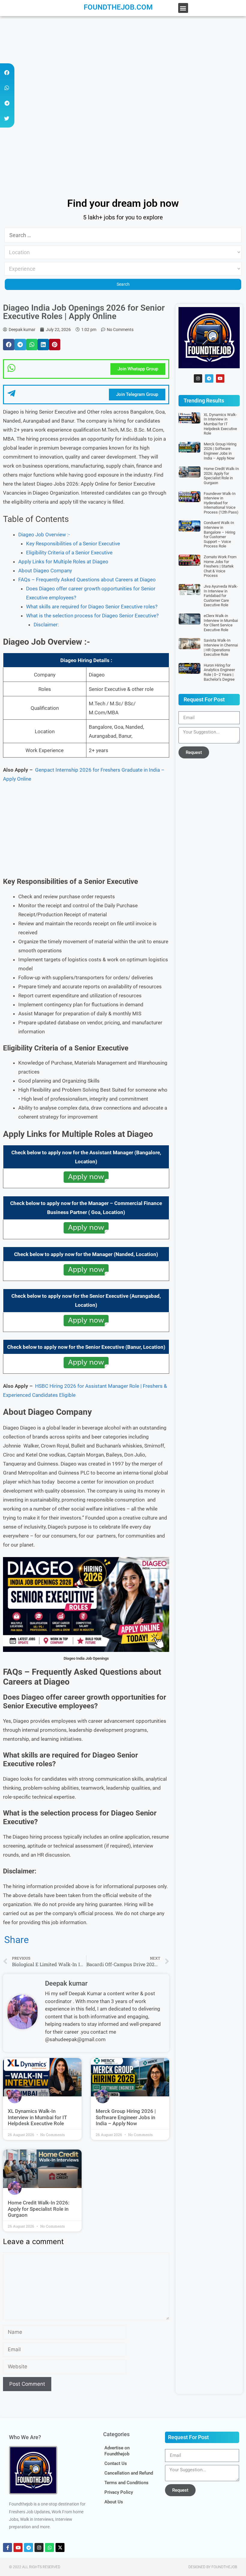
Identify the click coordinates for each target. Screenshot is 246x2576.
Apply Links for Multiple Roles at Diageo (63, 562)
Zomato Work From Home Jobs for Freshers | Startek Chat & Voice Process (220, 566)
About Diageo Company (45, 571)
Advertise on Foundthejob (117, 2451)
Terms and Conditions (126, 2483)
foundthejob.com (118, 7)
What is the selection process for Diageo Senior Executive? (92, 616)
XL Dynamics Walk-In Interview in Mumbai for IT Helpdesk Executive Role (37, 2117)
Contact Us (116, 2463)
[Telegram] (209, 378)
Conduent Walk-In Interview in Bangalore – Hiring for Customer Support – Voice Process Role (219, 534)
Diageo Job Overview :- (44, 535)
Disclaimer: (46, 625)
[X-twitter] (60, 2547)
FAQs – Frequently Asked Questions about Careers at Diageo (87, 580)
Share (16, 1940)
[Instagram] (198, 378)
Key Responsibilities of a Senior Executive (73, 544)
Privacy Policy (119, 2492)
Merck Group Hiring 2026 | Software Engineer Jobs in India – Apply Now (126, 2117)
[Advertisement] (123, 61)
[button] (183, 8)
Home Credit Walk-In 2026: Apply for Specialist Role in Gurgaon (39, 2209)
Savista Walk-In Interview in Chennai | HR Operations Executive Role (221, 647)
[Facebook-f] (7, 2547)
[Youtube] (220, 378)
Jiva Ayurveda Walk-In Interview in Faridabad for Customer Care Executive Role (221, 596)
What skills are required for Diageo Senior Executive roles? (92, 607)
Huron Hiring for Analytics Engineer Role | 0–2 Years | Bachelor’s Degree (219, 672)
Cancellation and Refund (129, 2473)
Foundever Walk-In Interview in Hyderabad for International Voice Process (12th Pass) (221, 503)
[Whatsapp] (49, 2547)
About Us (114, 2502)
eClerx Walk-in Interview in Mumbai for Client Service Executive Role (221, 623)
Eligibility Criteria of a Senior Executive (69, 553)
